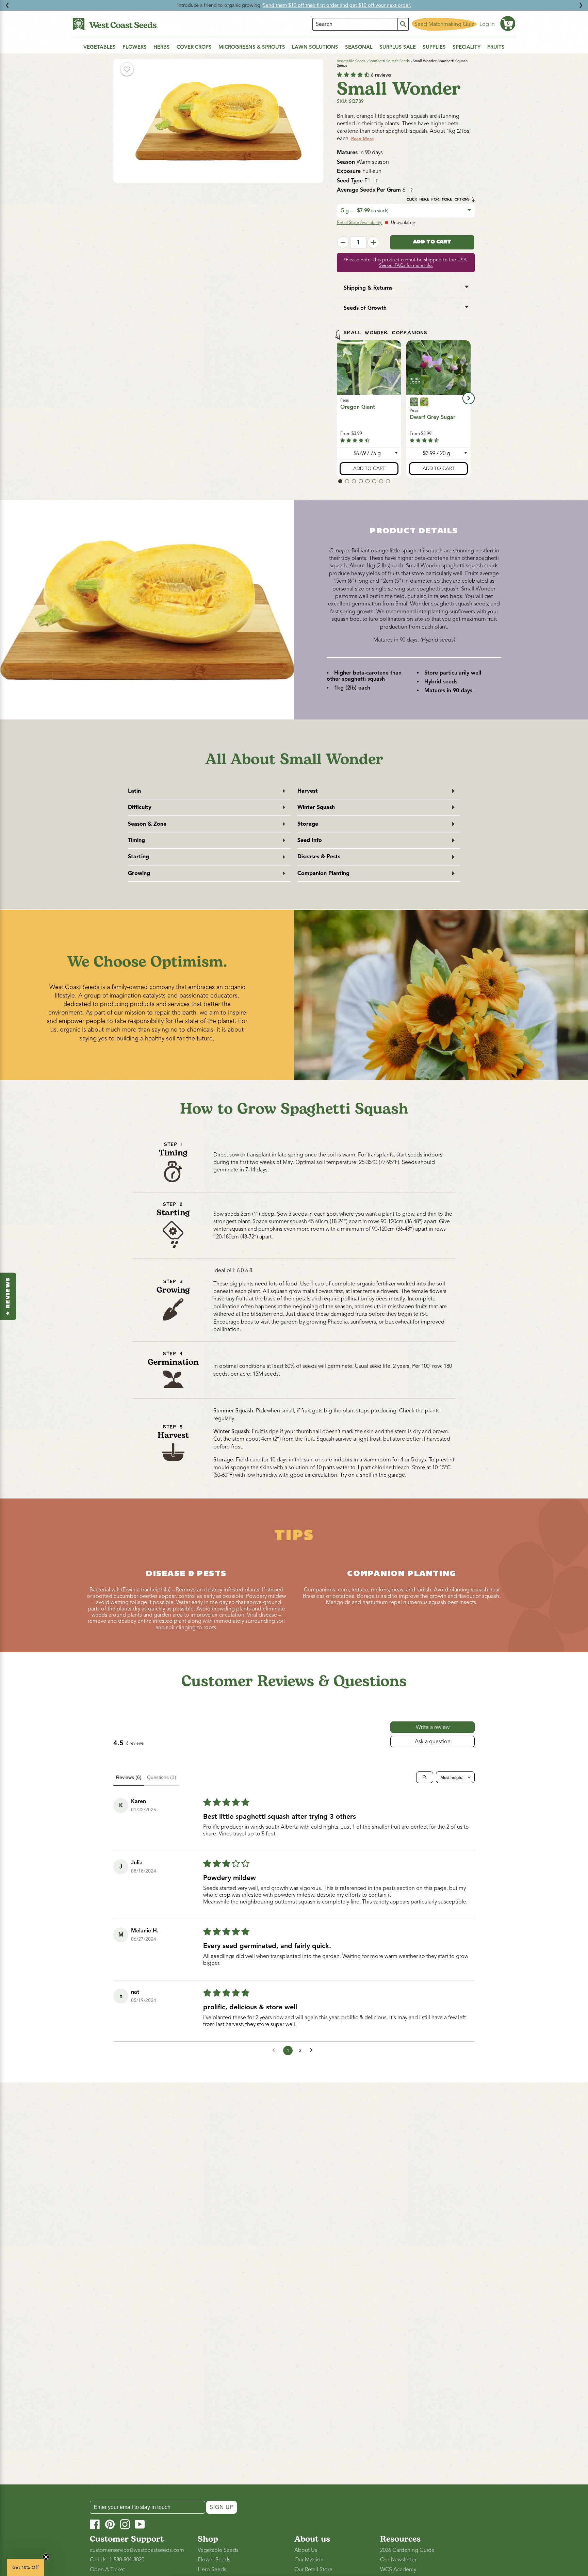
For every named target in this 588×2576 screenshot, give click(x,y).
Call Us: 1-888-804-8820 (117, 2560)
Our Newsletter (398, 2560)
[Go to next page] (313, 2051)
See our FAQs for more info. (406, 265)
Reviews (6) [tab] (129, 1777)
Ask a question (433, 1741)
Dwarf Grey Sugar (432, 418)
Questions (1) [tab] (162, 1777)
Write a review (433, 1727)
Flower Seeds (214, 2560)
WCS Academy (398, 2570)
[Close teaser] (46, 2557)
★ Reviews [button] (8, 1296)
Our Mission (309, 2560)
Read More (362, 139)
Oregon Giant (358, 407)
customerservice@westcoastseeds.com (137, 2550)
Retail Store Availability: (360, 223)
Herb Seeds (212, 2570)
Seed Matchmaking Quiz (444, 24)
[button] (508, 23)
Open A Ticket (107, 2570)
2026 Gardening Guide (407, 2550)
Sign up (222, 2507)
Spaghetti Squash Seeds (389, 61)
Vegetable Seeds (351, 61)
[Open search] (425, 1777)
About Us (306, 2550)
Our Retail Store (313, 2570)
